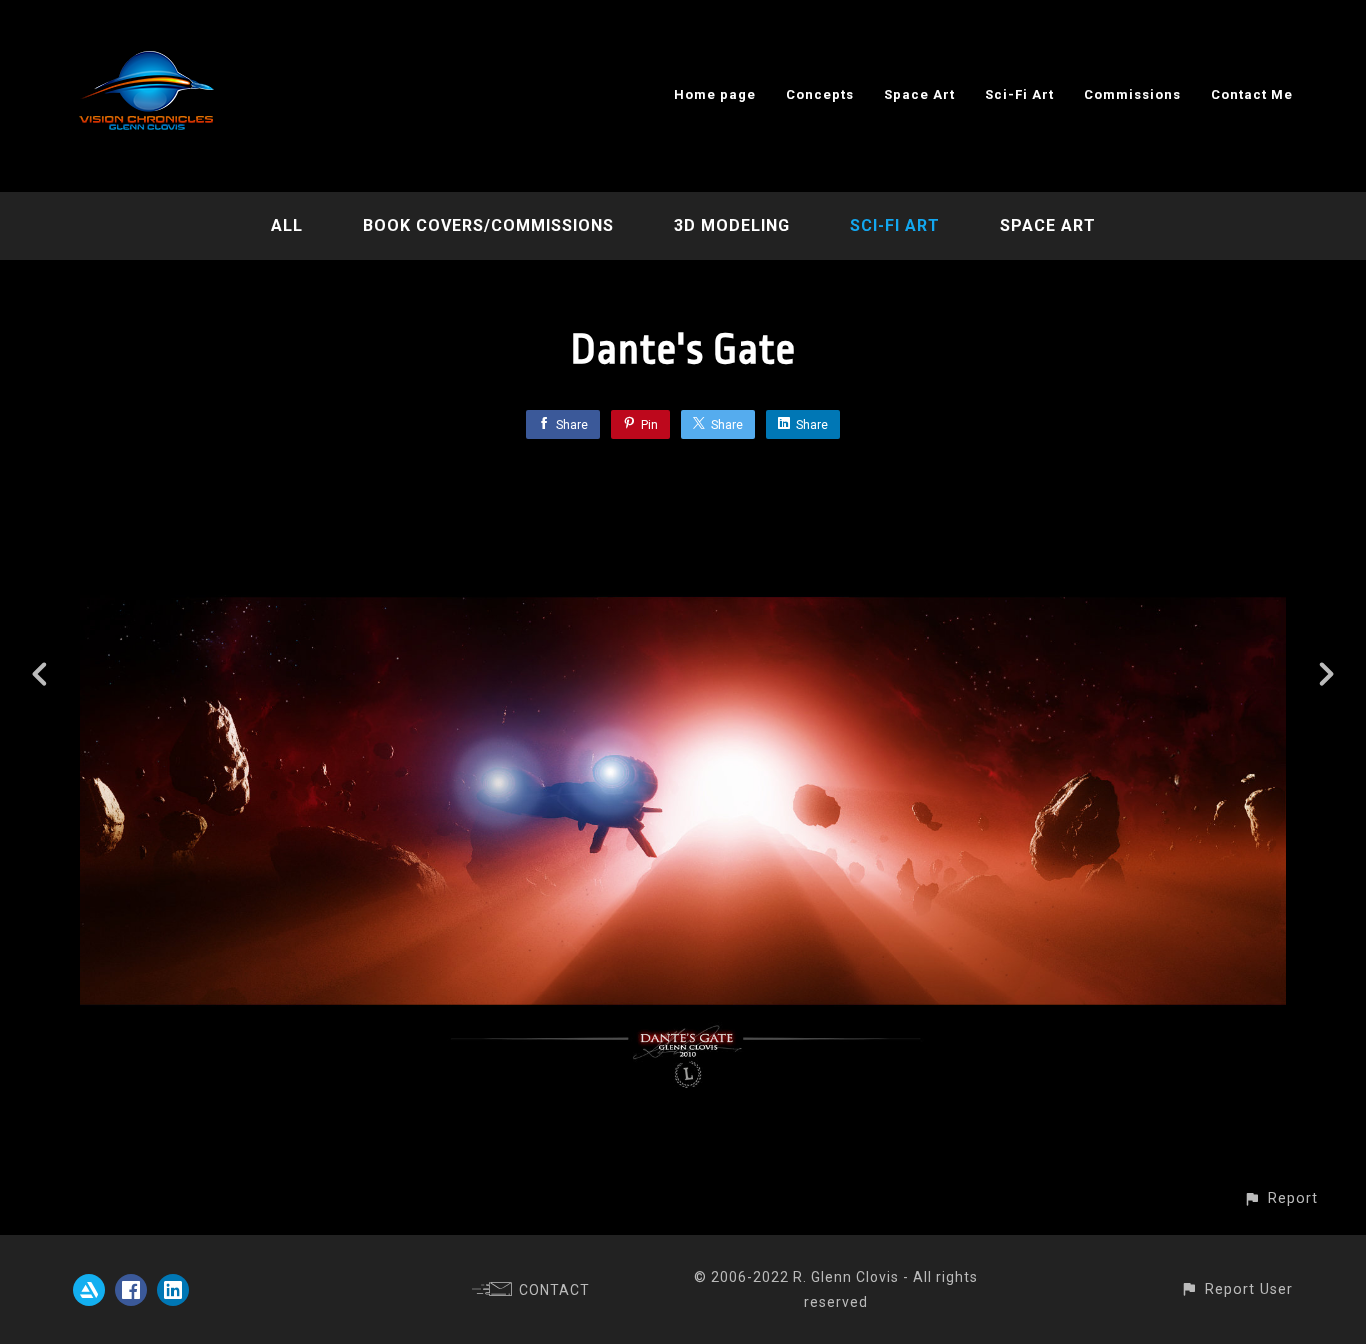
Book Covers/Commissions (488, 225)
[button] (1280, 1198)
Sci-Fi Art (1019, 94)
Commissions (1132, 94)
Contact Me (1252, 94)
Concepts (820, 94)
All (287, 225)
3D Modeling (732, 225)
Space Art (919, 94)
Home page (715, 94)
